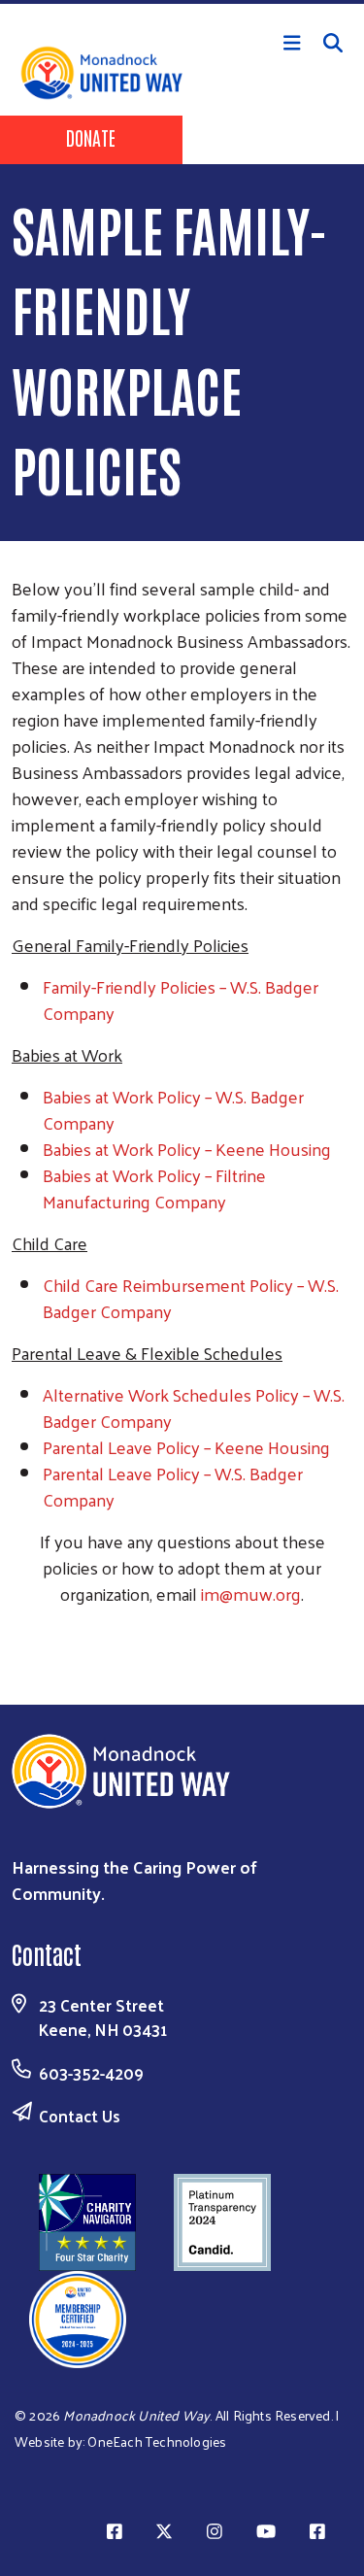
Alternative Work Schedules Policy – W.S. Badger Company (194, 1407)
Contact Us (80, 2116)
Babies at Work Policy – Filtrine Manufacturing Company (154, 1188)
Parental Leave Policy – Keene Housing (186, 1447)
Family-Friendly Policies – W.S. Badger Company (181, 1000)
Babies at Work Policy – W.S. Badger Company (173, 1109)
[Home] (182, 2)
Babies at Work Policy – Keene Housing (187, 1149)
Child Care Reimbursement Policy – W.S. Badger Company (191, 1298)
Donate (91, 137)
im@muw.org (251, 1593)
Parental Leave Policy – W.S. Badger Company (173, 1486)
